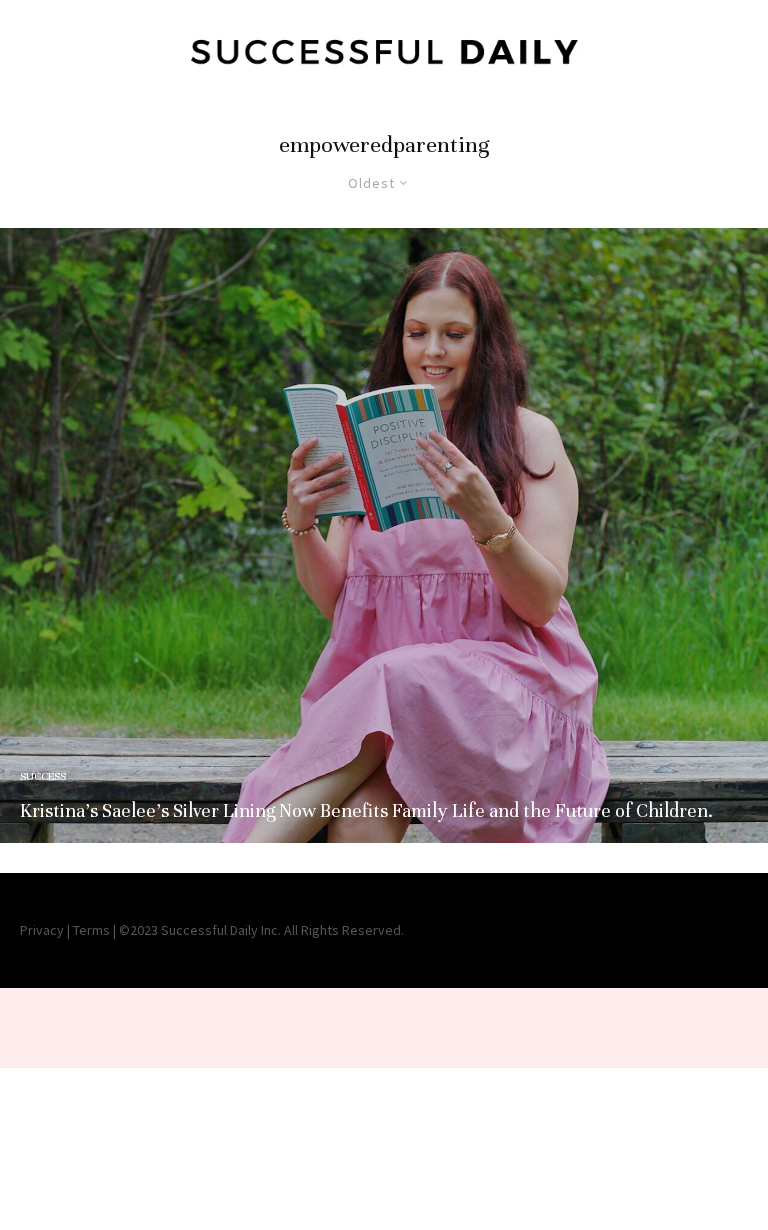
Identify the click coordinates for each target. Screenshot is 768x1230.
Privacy (42, 930)
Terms (91, 930)
